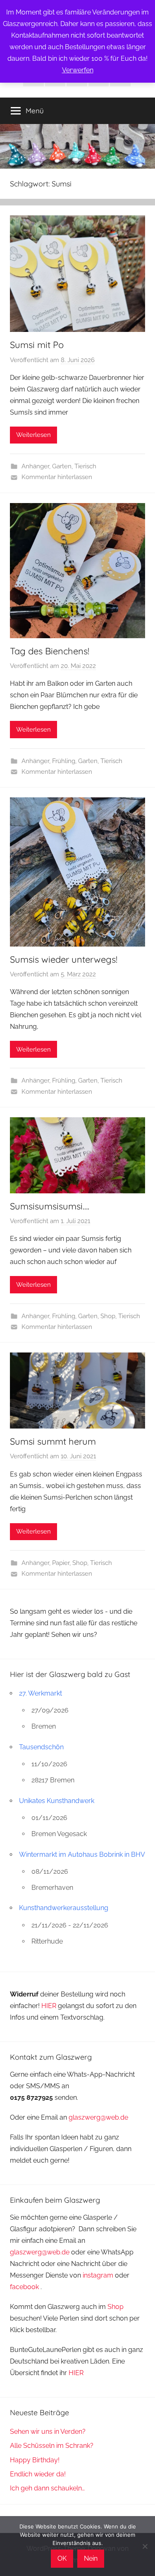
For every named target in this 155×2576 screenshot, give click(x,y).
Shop (108, 1316)
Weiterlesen (33, 435)
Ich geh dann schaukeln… (47, 2488)
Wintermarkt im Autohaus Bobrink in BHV (82, 1854)
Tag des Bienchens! (50, 651)
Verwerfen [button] (78, 70)
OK (62, 2558)
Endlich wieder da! (38, 2474)
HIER (50, 2006)
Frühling (64, 761)
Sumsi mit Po (37, 345)
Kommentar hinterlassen (57, 477)
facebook (24, 2287)
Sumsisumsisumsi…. (50, 1206)
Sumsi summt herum (53, 1441)
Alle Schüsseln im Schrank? (52, 2446)
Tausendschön (41, 1747)
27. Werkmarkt (41, 1693)
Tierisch (85, 466)
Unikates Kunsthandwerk (57, 1801)
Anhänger (35, 466)
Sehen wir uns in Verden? (48, 2432)
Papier (61, 1563)
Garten (62, 466)
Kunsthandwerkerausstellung (64, 1908)
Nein (91, 2558)
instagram (98, 2275)
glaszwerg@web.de (98, 2117)
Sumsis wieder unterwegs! (64, 959)
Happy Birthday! (35, 2460)
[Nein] (145, 2546)
